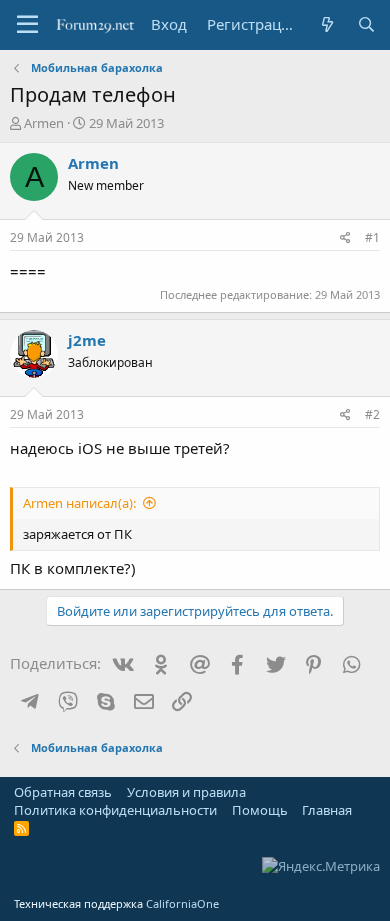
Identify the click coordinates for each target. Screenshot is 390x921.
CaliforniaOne (182, 903)
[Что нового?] (326, 24)
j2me (87, 340)
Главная (327, 810)
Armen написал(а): (79, 503)
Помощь (260, 810)
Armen (44, 123)
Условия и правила (186, 792)
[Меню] (27, 25)
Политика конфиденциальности (115, 810)
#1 (372, 237)
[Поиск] (366, 24)
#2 (372, 414)
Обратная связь (63, 792)
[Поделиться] (345, 238)
